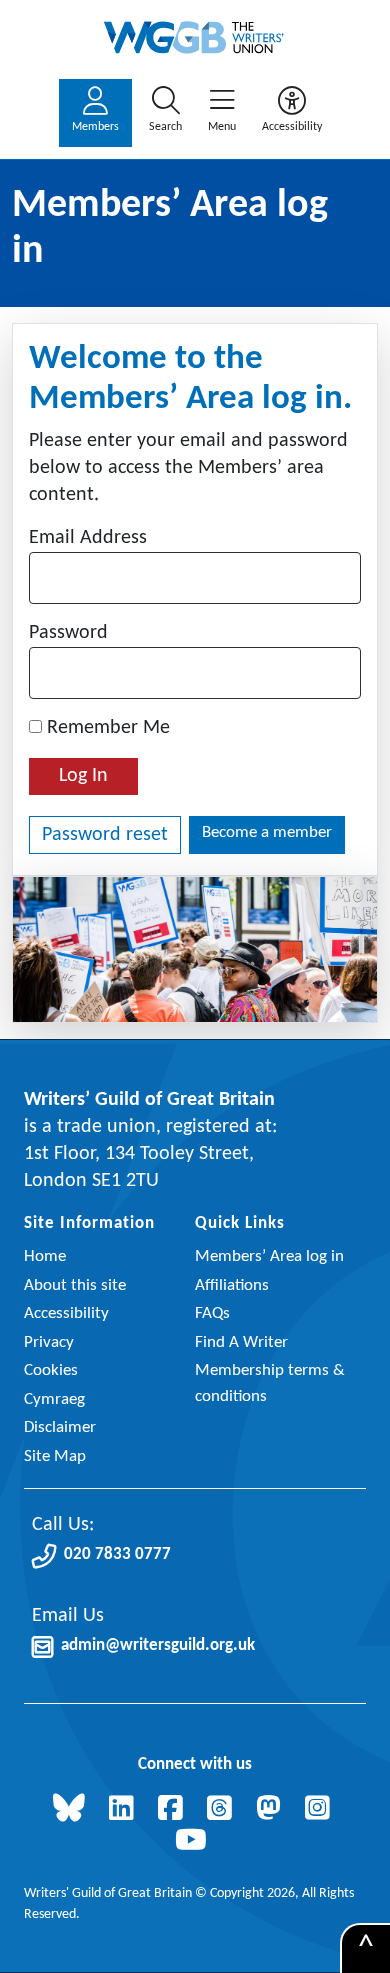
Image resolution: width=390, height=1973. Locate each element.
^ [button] (366, 1949)
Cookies (51, 1370)
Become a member (267, 832)
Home (45, 1256)
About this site (75, 1285)
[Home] (195, 37)
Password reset (105, 835)
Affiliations (232, 1285)
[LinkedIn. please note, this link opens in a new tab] (125, 1810)
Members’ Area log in (269, 1256)
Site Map (55, 1456)
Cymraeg (54, 1399)
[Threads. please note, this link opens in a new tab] (223, 1810)
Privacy (49, 1342)
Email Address (88, 538)
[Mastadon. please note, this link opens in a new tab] (272, 1810)
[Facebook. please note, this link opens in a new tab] (174, 1810)
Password (68, 633)
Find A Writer (241, 1342)
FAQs (212, 1313)
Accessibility (66, 1313)
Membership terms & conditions (270, 1383)
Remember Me (106, 728)
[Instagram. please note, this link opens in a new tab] (321, 1810)
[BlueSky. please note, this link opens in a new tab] (73, 1810)
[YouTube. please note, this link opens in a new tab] (195, 1842)
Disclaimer (60, 1427)
